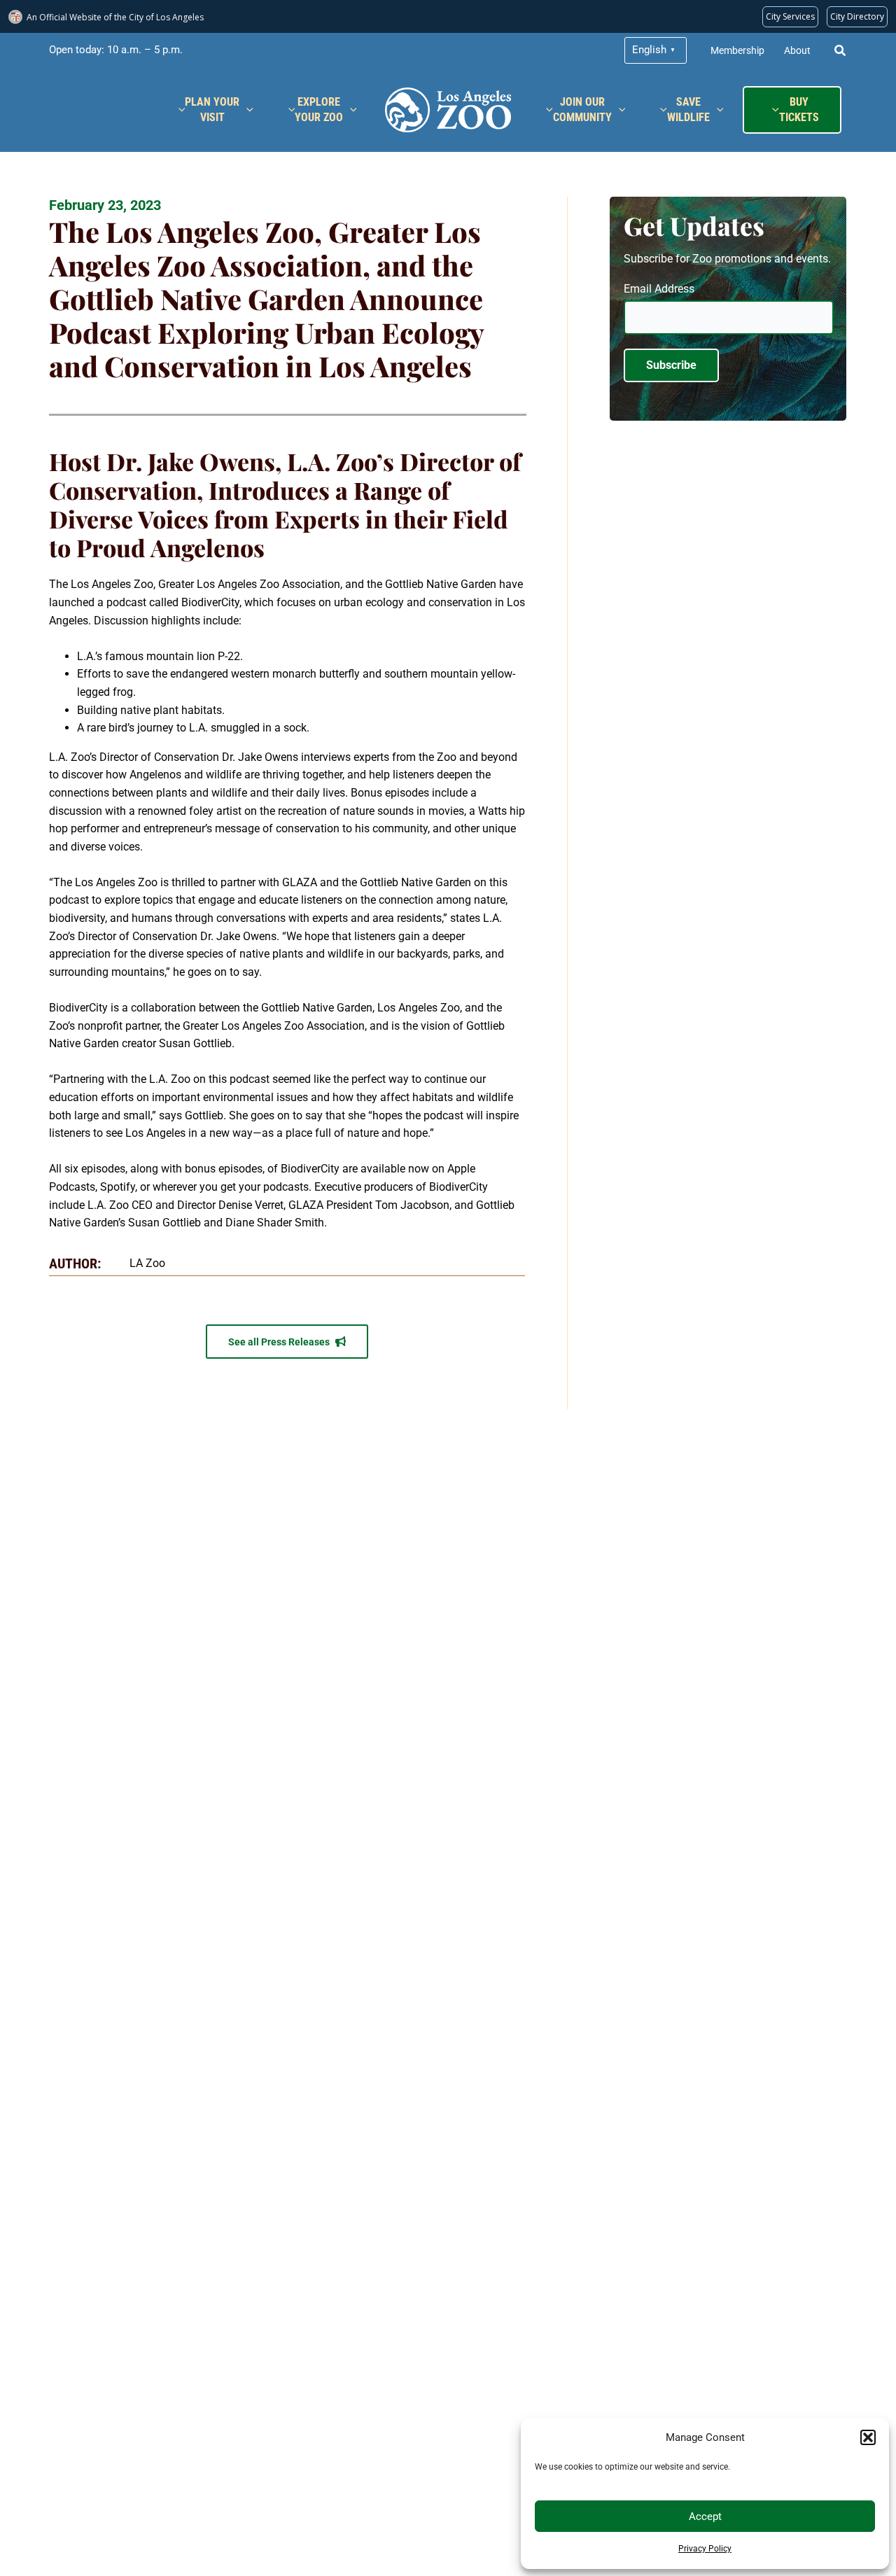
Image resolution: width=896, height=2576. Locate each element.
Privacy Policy (705, 2549)
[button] (868, 2437)
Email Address (659, 289)
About (797, 50)
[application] (246, 110)
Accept (705, 2516)
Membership (737, 50)
